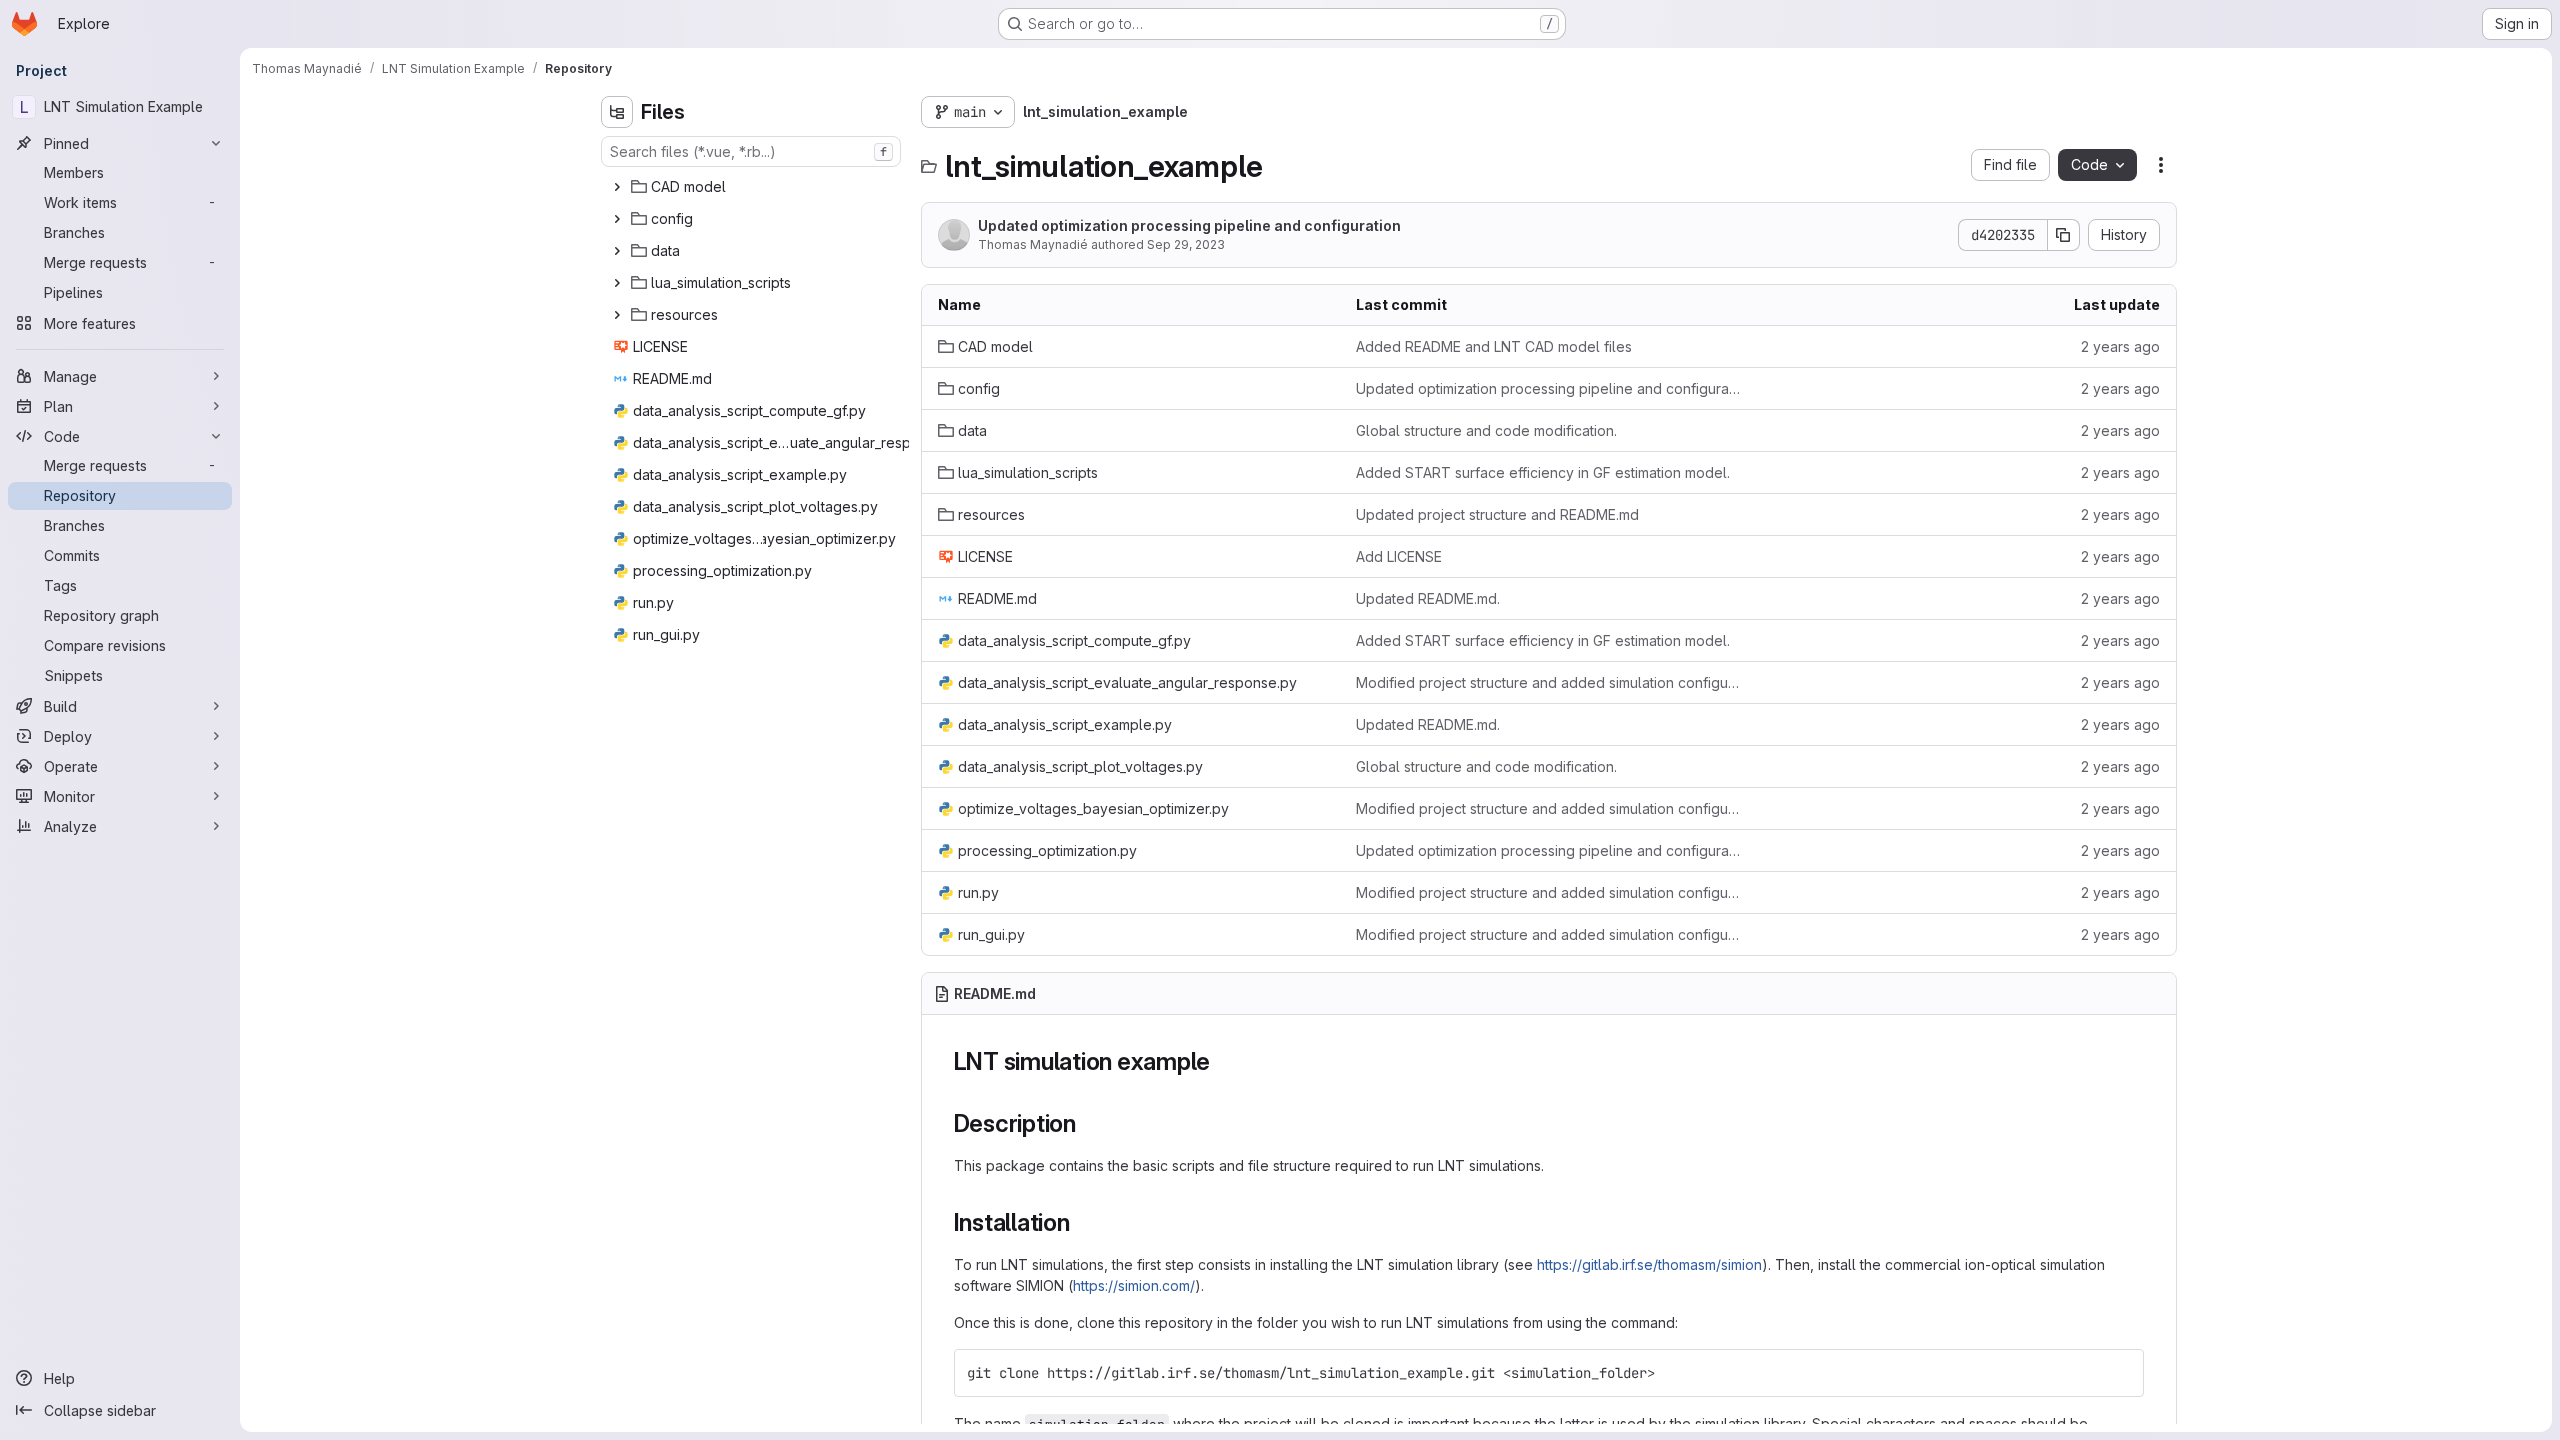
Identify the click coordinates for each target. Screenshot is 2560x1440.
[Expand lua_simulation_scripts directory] (617, 283)
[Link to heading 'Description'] (1089, 1123)
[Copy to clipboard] (2120, 1373)
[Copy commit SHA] (2064, 235)
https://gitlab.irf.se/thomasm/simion (1649, 1264)
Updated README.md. (1428, 598)
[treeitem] (753, 187)
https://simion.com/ (1134, 1285)
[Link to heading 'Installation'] (1083, 1222)
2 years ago (2120, 346)
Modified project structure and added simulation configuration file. (1549, 682)
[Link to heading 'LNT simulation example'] (1223, 1061)
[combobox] (751, 151)
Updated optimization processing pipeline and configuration (1189, 225)
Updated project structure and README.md (1497, 514)
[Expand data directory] (617, 251)
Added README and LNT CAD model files (1494, 346)
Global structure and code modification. (1486, 430)
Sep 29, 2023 (1186, 244)
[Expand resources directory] (617, 315)
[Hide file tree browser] (617, 112)
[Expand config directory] (617, 219)
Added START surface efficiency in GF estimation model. (1543, 472)
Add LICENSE (1399, 556)
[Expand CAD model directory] (617, 187)
